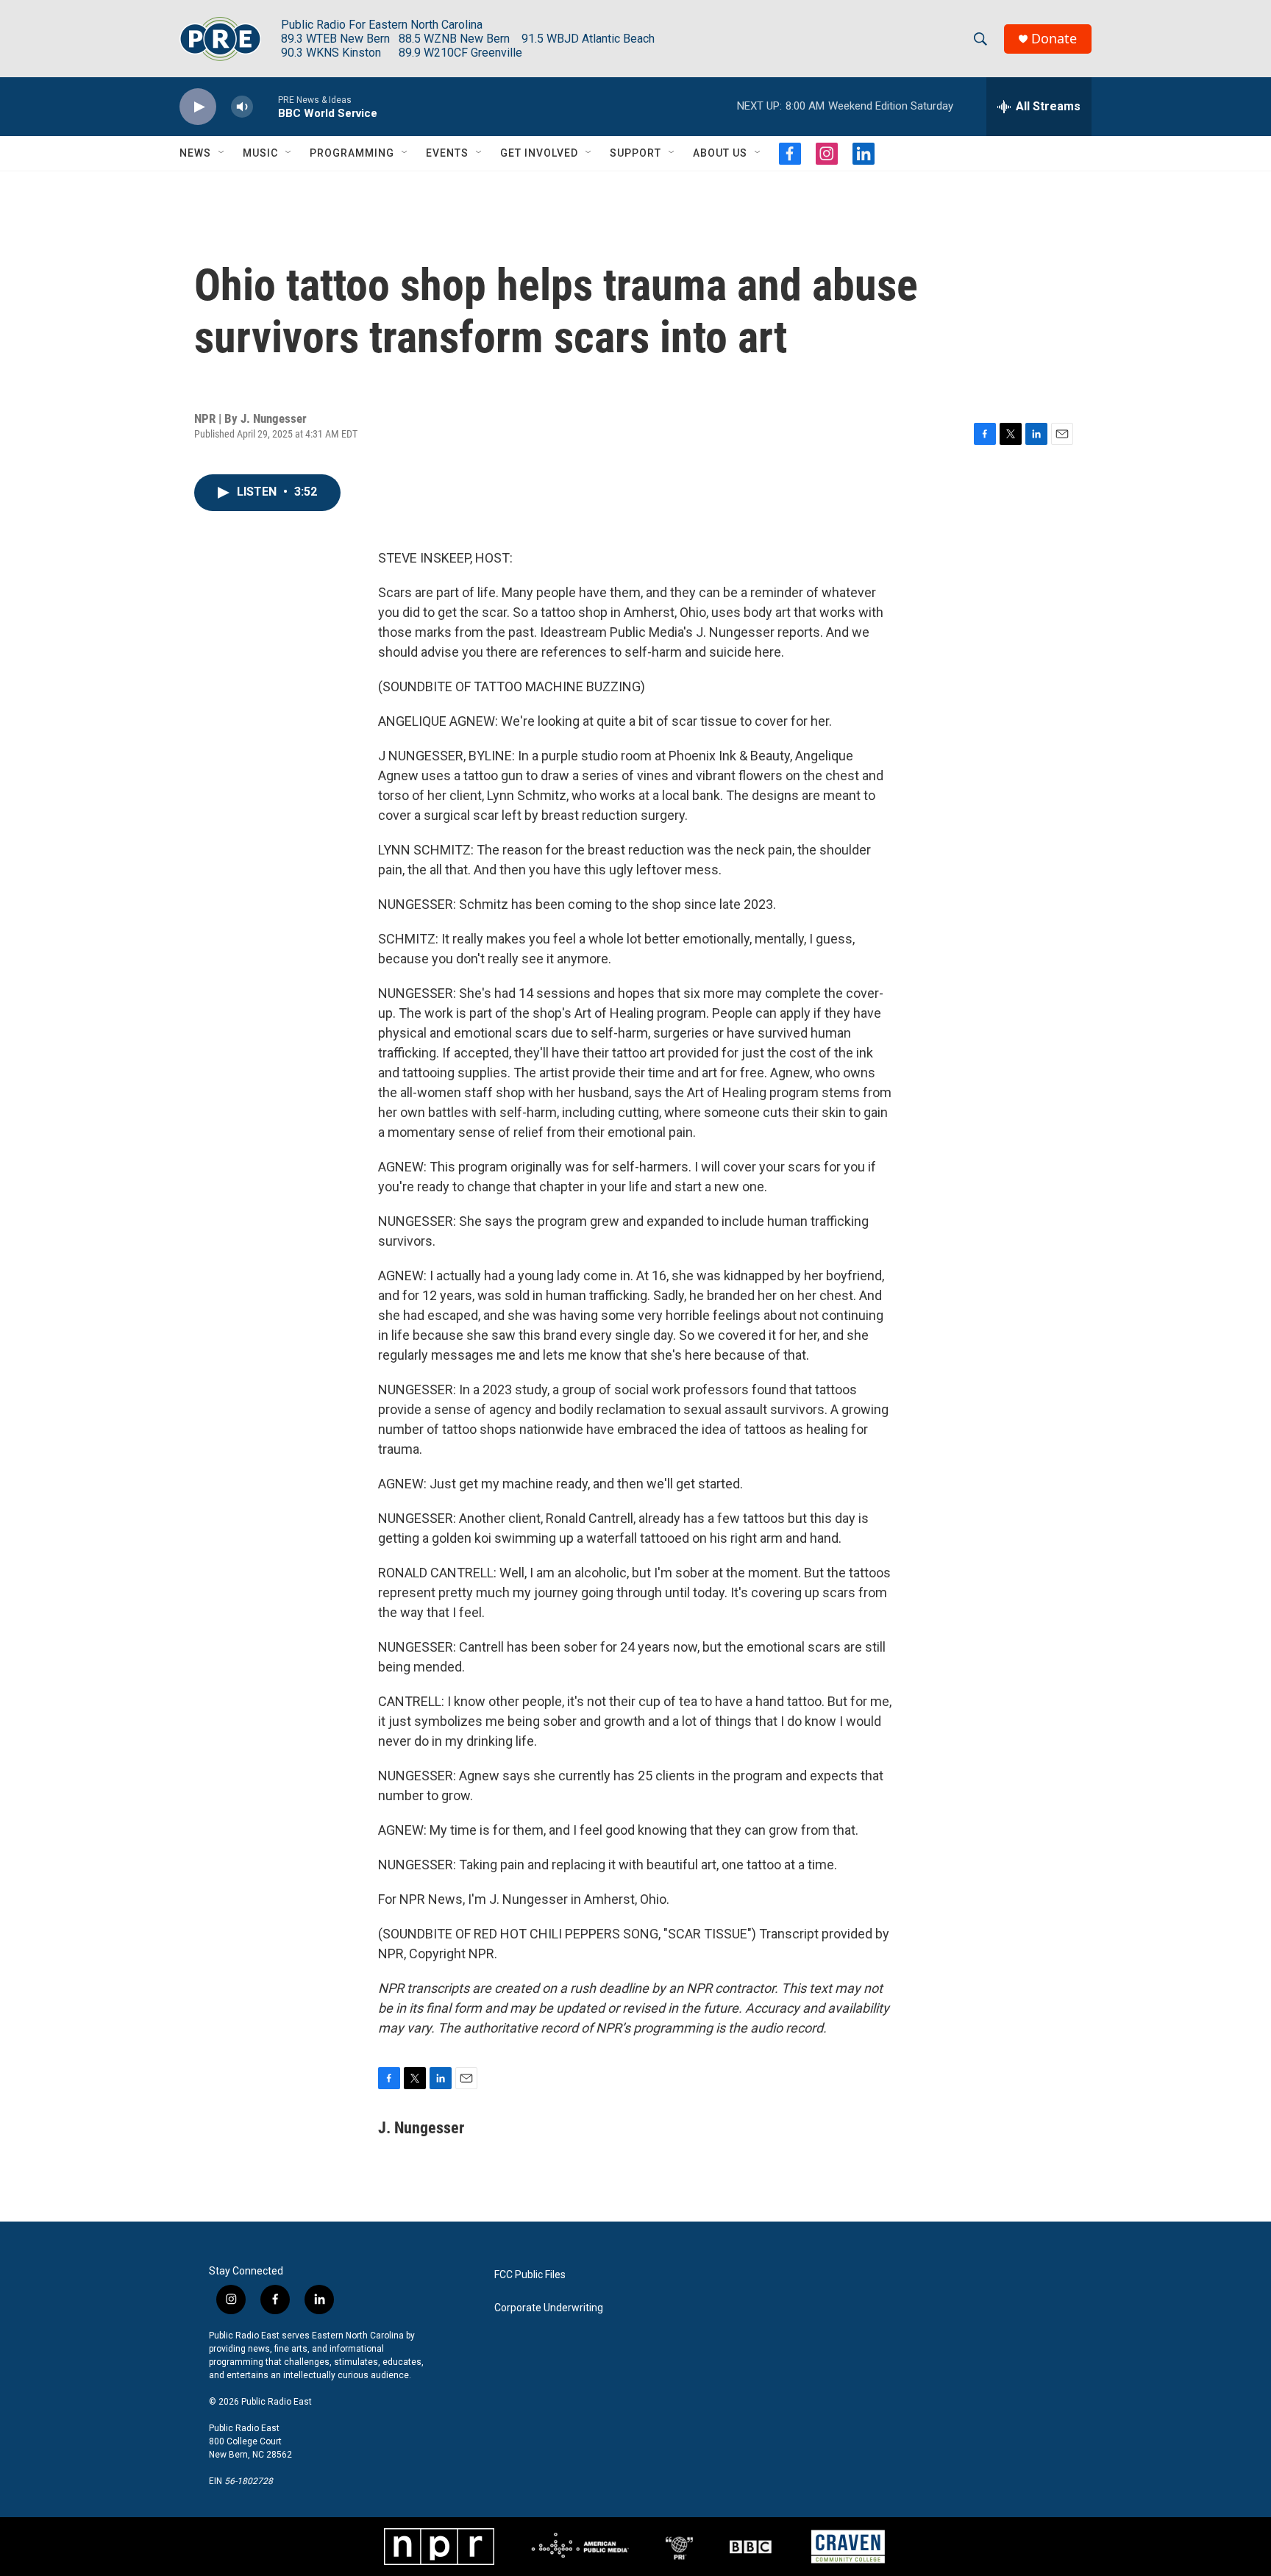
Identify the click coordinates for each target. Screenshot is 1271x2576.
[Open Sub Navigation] (222, 153)
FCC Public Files (530, 2275)
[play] (198, 107)
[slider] (266, 106)
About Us (720, 153)
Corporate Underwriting (549, 2308)
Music (260, 153)
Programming (352, 153)
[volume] (242, 107)
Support (635, 153)
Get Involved (539, 153)
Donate (1054, 39)
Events (447, 153)
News (195, 153)
